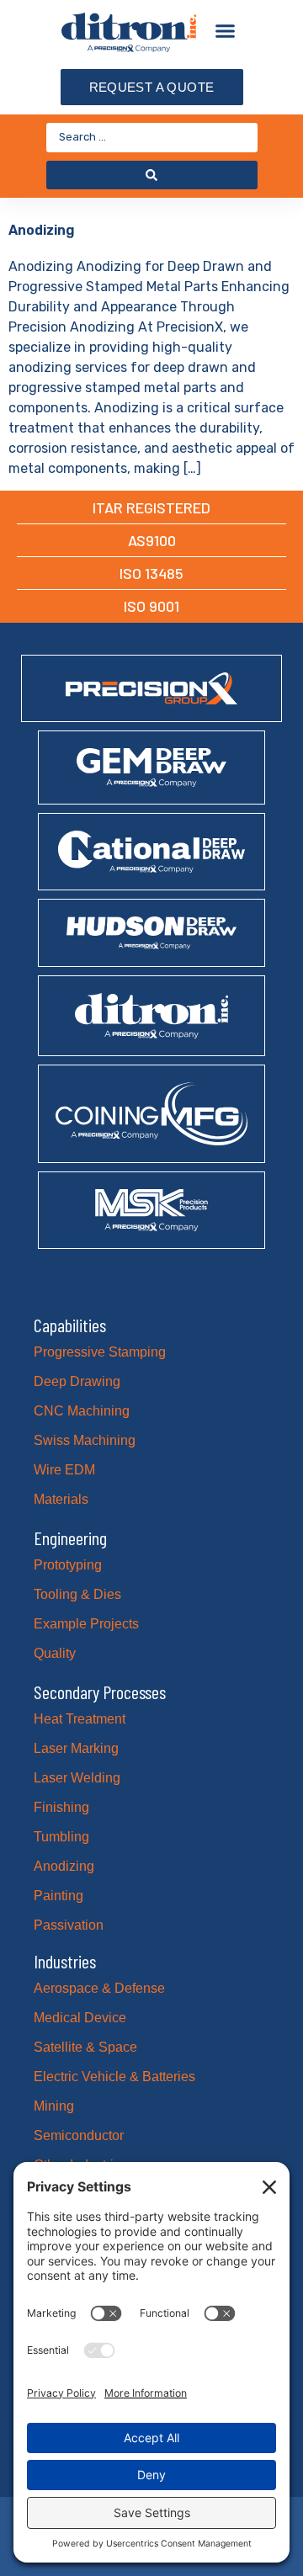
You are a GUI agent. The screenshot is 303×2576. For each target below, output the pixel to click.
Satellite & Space (85, 2047)
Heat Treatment (80, 1719)
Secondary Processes (100, 1692)
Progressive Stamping (100, 1352)
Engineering (70, 1538)
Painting (58, 1896)
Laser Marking (76, 1748)
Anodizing (42, 230)
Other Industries (81, 2165)
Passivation (69, 1925)
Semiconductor (79, 2135)
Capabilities (70, 1325)
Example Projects (86, 1624)
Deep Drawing (77, 1381)
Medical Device (80, 2018)
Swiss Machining (85, 1440)
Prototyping (68, 1565)
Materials (61, 1499)
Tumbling (61, 1837)
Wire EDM (64, 1470)
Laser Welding (77, 1778)
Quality (55, 1653)
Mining (54, 2106)
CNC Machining (82, 1411)
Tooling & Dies (77, 1594)
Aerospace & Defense (99, 1988)
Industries (65, 1961)
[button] (226, 31)
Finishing (61, 1807)
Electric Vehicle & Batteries (114, 2077)
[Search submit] (152, 175)
